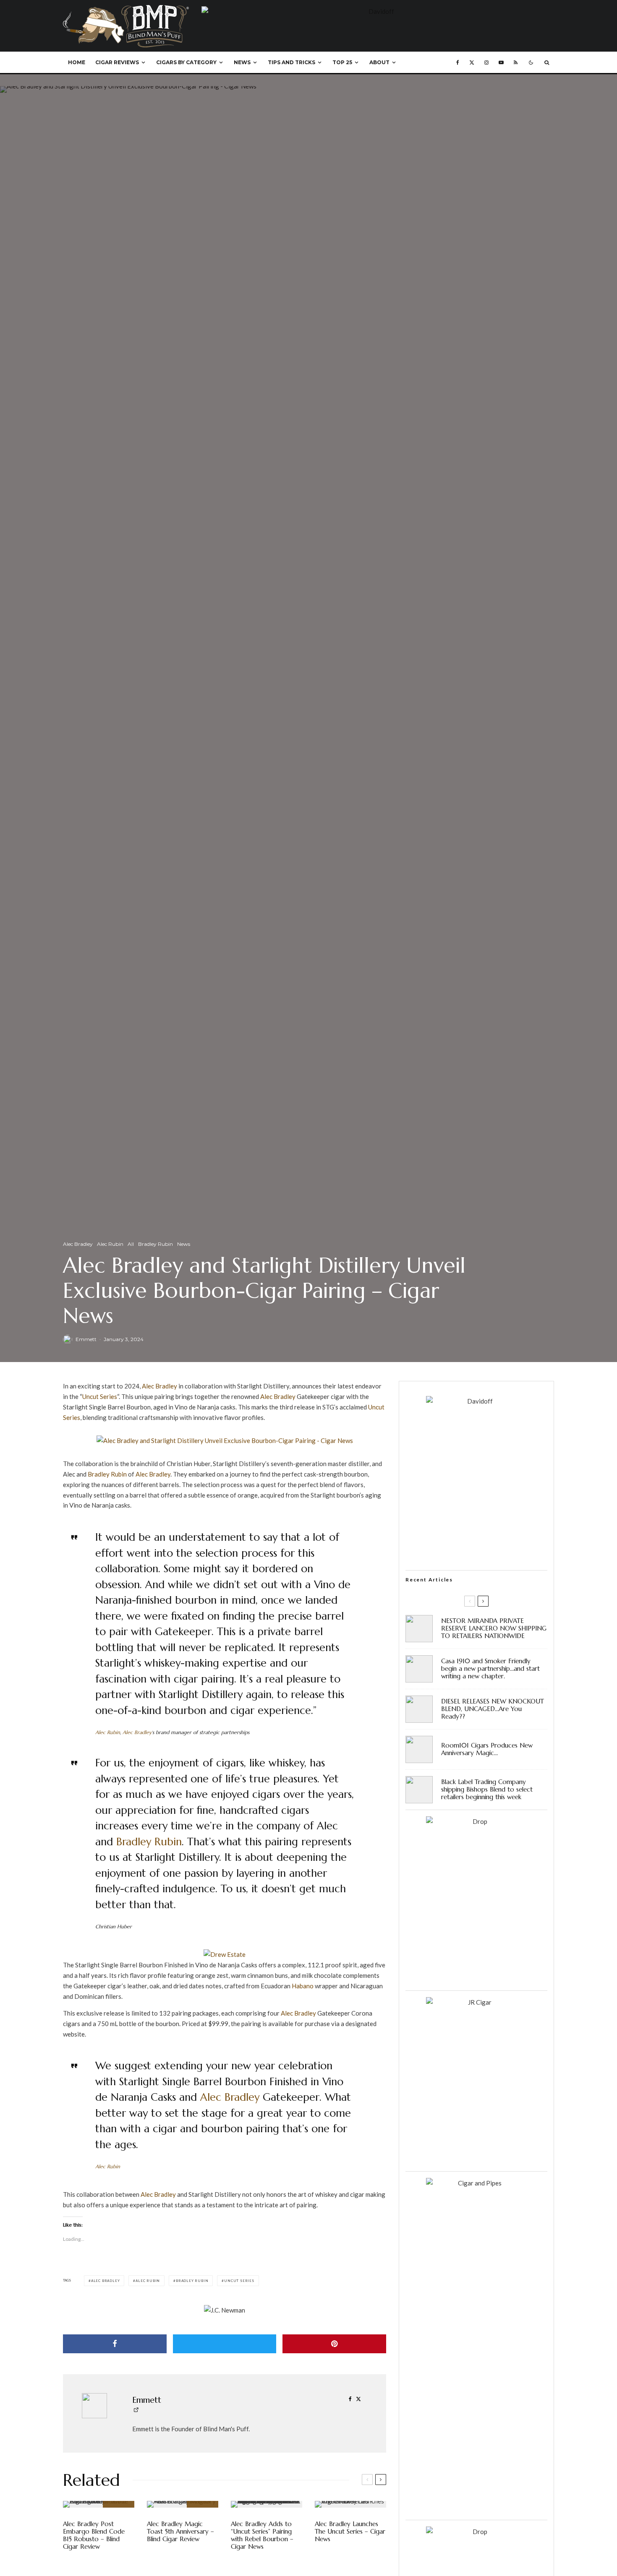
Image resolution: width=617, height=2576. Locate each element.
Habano (303, 1986)
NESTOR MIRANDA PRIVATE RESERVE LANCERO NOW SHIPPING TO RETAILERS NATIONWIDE (494, 1628)
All (131, 1244)
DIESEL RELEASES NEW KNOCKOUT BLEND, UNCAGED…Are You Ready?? (493, 1709)
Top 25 (342, 62)
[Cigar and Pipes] (476, 2183)
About (379, 62)
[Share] (115, 2344)
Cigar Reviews (117, 62)
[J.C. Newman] (225, 2310)
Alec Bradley (78, 1244)
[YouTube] (501, 63)
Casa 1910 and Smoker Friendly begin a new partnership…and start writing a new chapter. (490, 1669)
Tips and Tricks (292, 62)
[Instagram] (486, 63)
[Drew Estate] (225, 1954)
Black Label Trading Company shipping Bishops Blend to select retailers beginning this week (487, 1789)
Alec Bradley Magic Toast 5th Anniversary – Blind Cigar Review (180, 2532)
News (242, 62)
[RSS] (516, 63)
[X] (472, 63)
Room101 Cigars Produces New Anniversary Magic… (487, 1749)
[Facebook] (458, 63)
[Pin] (334, 2344)
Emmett (86, 1339)
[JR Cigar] (476, 2002)
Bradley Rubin (156, 1244)
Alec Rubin (110, 1244)
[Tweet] (225, 2344)
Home (77, 62)
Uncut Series (100, 1396)
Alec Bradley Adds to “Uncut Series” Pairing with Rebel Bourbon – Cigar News (262, 2535)
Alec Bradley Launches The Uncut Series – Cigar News (350, 2532)
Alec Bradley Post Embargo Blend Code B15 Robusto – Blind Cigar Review (94, 2535)
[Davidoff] (378, 11)
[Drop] (476, 1821)
